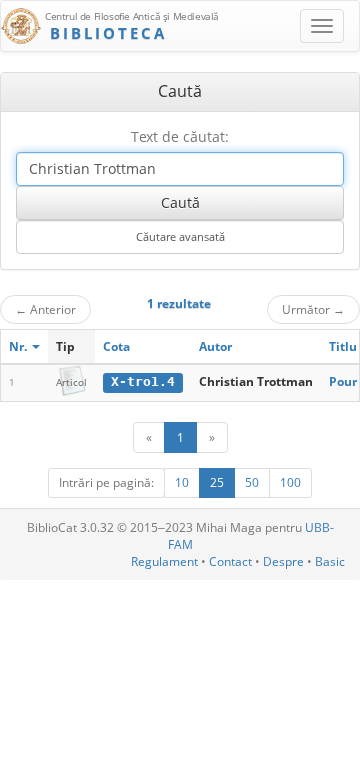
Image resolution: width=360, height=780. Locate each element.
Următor (313, 309)
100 (290, 482)
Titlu (343, 346)
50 (252, 482)
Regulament (164, 561)
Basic (330, 561)
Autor (215, 346)
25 (217, 482)
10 (182, 482)
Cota (116, 346)
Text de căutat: (180, 136)
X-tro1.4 (143, 381)
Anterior (45, 309)
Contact (230, 561)
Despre (283, 561)
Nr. (19, 346)
